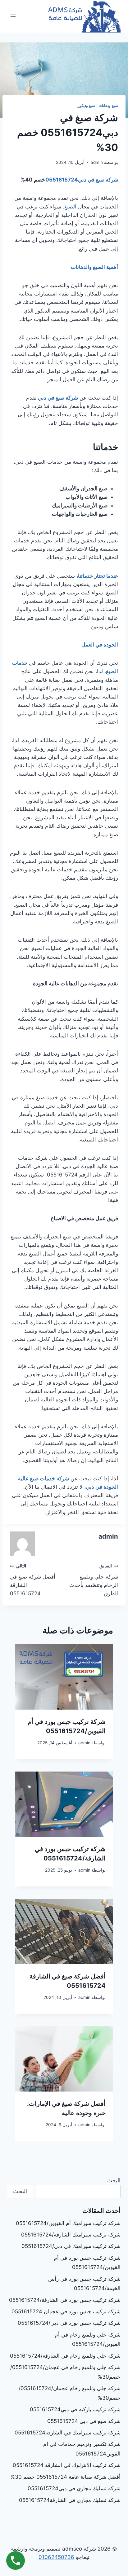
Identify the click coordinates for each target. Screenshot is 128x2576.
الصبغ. (70, 207)
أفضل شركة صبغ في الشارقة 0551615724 (33, 1580)
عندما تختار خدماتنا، (97, 576)
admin (97, 162)
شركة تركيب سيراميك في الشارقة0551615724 (68, 2433)
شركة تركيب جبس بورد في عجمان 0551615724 (66, 2311)
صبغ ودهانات (108, 105)
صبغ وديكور (87, 105)
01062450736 (56, 2557)
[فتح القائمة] (13, 16)
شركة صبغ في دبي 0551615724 (84, 2421)
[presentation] (64, 1677)
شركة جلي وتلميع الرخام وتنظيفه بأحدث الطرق (94, 1580)
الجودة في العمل (99, 645)
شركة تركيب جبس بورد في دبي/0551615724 (69, 2323)
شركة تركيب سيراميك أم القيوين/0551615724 (68, 2223)
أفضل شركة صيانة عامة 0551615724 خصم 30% (66, 2477)
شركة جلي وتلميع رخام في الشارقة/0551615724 (65, 2356)
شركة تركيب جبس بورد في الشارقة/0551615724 (65, 2300)
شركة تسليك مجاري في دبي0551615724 (74, 2488)
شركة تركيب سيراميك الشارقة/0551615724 (71, 2235)
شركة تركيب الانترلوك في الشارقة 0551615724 (67, 2465)
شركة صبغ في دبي (58, 398)
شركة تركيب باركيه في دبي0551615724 (75, 2409)
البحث (114, 2180)
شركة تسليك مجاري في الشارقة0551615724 (70, 2500)
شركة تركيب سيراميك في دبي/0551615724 (71, 2246)
